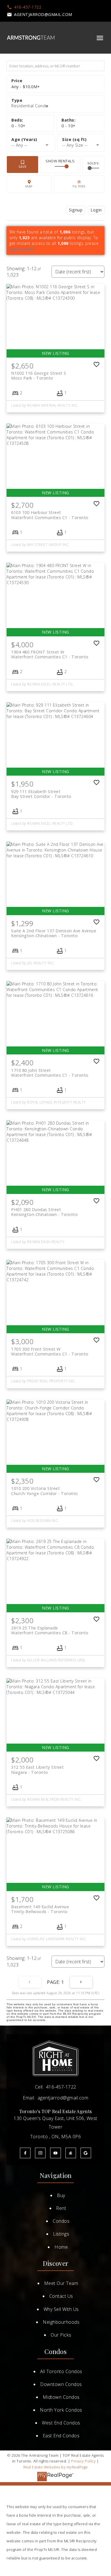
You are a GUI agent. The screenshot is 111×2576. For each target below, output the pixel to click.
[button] (24, 7)
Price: (26, 87)
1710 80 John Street (50, 1073)
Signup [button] (76, 210)
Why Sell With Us (61, 2309)
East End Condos (61, 2436)
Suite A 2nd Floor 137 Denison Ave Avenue (54, 933)
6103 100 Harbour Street (50, 515)
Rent (61, 2208)
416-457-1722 (28, 7)
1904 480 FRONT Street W (50, 654)
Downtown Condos (61, 2384)
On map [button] (29, 184)
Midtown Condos (61, 2397)
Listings (61, 2234)
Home (61, 2247)
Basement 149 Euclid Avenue (40, 1909)
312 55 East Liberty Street (37, 1770)
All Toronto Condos (61, 2371)
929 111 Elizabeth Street (41, 794)
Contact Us (61, 2296)
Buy (61, 2195)
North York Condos (61, 2410)
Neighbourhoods (61, 2322)
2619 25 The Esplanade (50, 1630)
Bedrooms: (18, 126)
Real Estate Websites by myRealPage (56, 2467)
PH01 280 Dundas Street (44, 1212)
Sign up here (22, 249)
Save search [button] (22, 165)
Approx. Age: (31, 140)
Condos (61, 2221)
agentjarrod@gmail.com (43, 15)
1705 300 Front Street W (50, 1351)
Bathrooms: (69, 126)
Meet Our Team (61, 2283)
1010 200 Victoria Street (45, 1491)
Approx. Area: (81, 140)
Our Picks (61, 2335)
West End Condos (61, 2423)
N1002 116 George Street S (39, 376)
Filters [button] (79, 184)
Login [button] (96, 210)
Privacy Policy (83, 2461)
